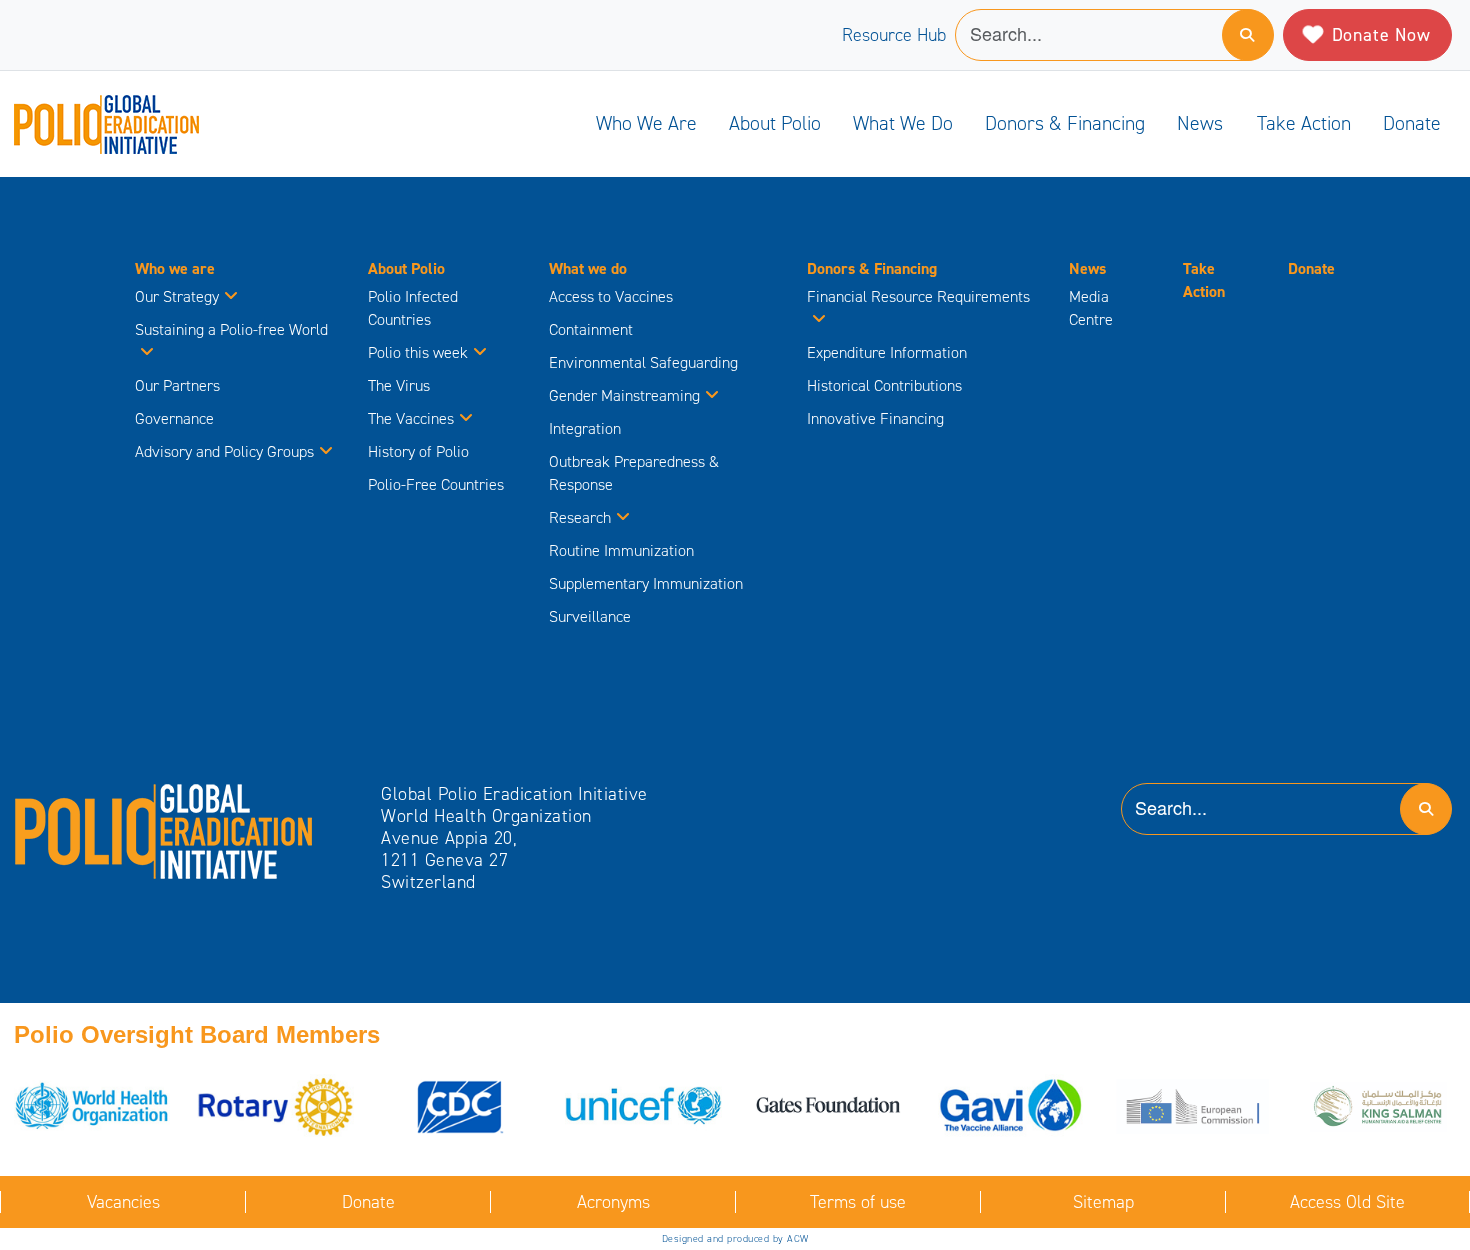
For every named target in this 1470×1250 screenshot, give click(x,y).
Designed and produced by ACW (735, 1238)
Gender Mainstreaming (624, 395)
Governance (174, 418)
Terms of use (858, 1202)
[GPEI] (164, 830)
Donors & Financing (1065, 123)
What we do (903, 123)
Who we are (646, 123)
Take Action (1304, 123)
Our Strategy (177, 296)
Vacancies (123, 1202)
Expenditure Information (887, 352)
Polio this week (418, 352)
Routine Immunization (621, 550)
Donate (1412, 123)
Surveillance (590, 616)
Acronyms (613, 1202)
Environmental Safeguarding (643, 362)
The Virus (399, 385)
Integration (585, 428)
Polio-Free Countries (436, 484)
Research (580, 517)
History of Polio (418, 451)
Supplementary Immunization (646, 583)
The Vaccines (411, 418)
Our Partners (177, 385)
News (1200, 123)
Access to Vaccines (613, 296)
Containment (591, 329)
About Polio (775, 123)
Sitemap (1103, 1202)
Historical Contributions (884, 385)
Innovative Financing (875, 418)
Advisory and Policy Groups (224, 451)
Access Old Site (1347, 1202)
